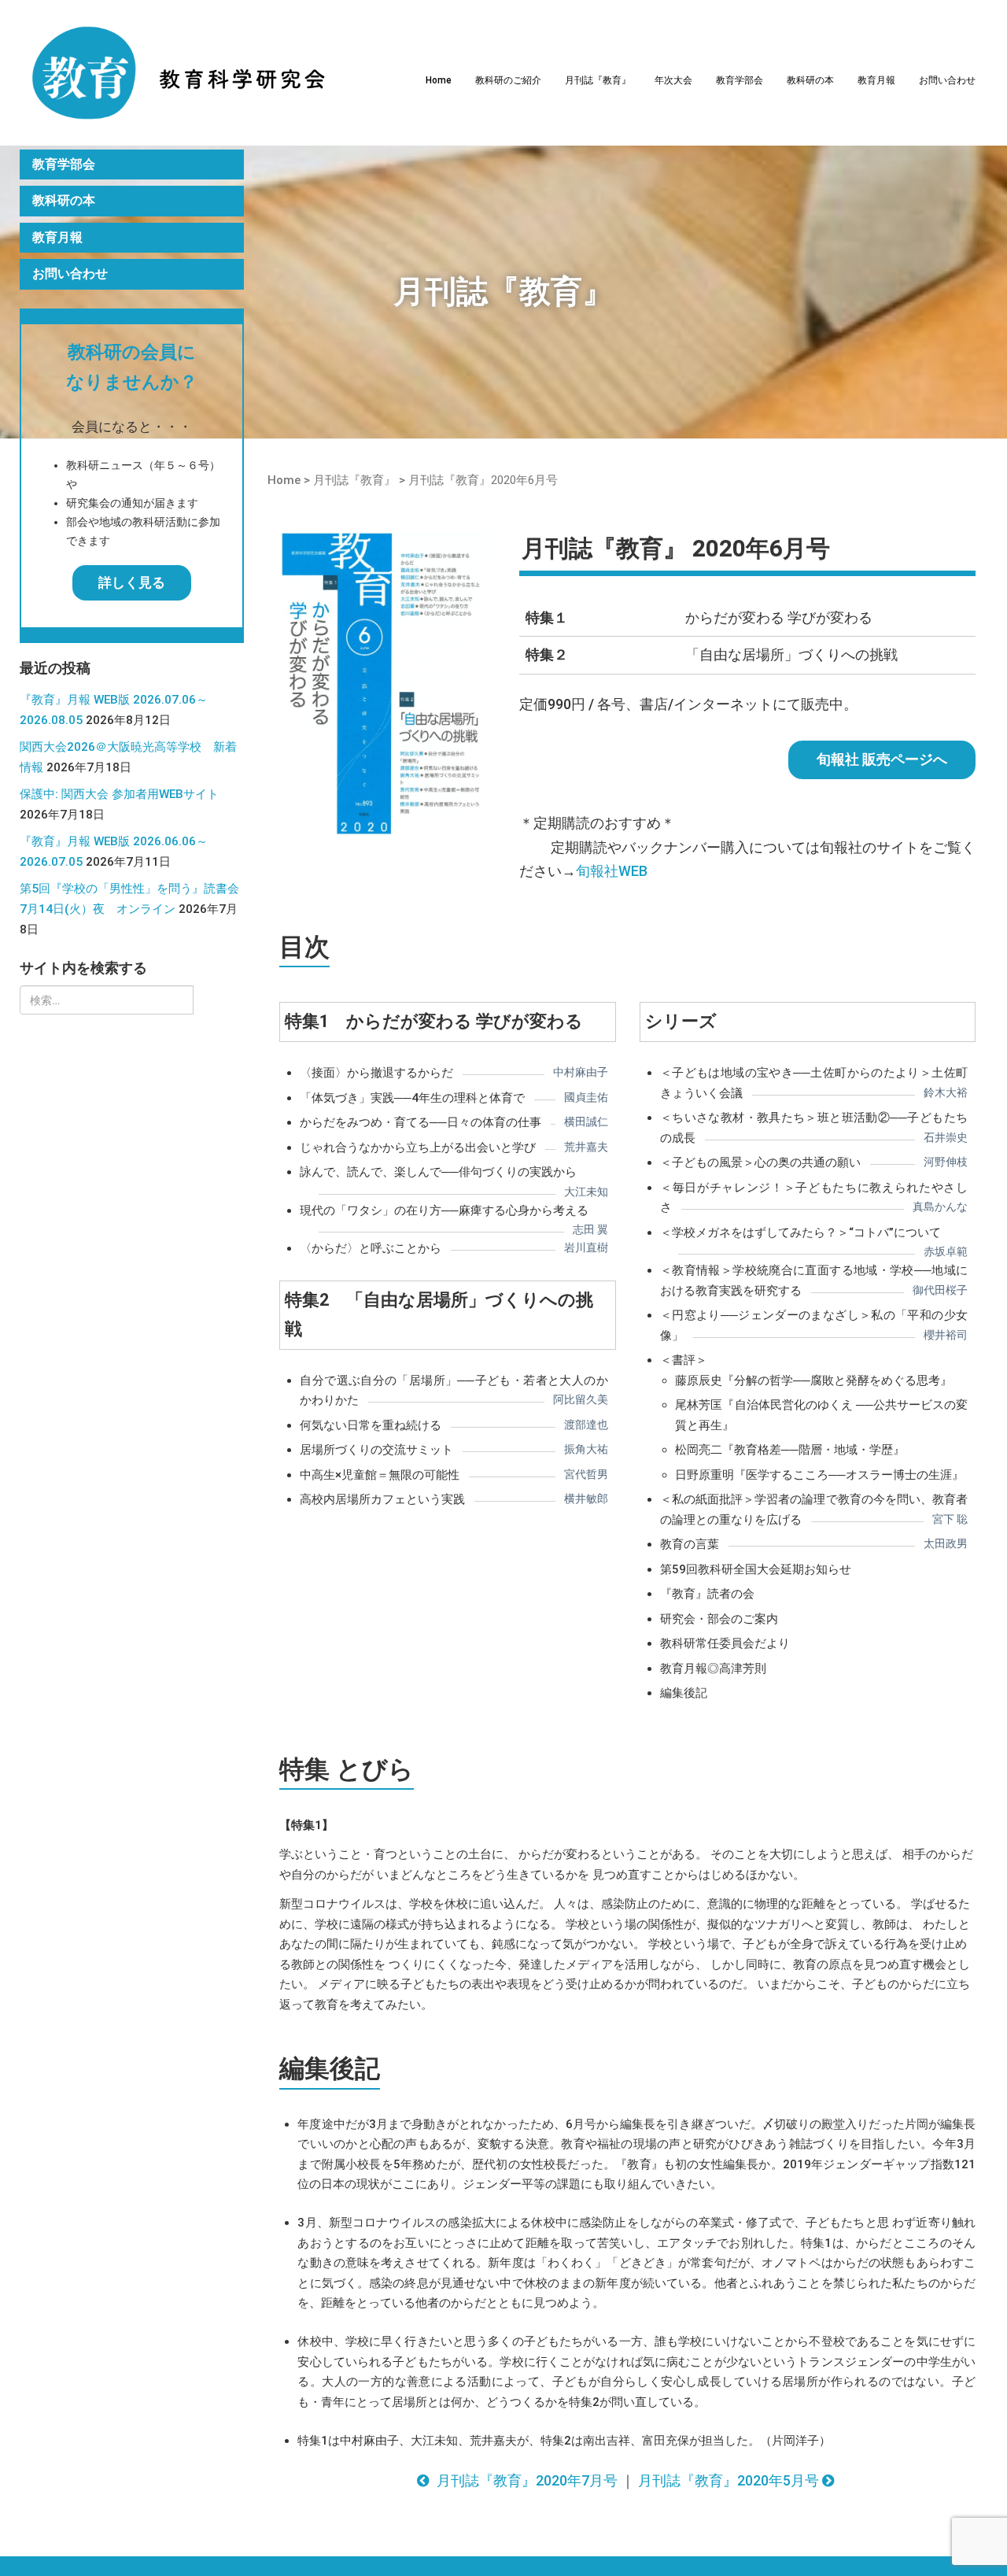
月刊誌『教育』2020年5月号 (730, 2480)
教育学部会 (740, 80)
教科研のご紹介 (508, 80)
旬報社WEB (612, 871)
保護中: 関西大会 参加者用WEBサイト (119, 794)
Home (439, 80)
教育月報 (876, 80)
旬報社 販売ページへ (882, 759)
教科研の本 (810, 80)
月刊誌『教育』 (598, 80)
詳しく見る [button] (132, 582)
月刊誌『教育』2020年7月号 (525, 2480)
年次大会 (673, 80)
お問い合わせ (947, 80)
